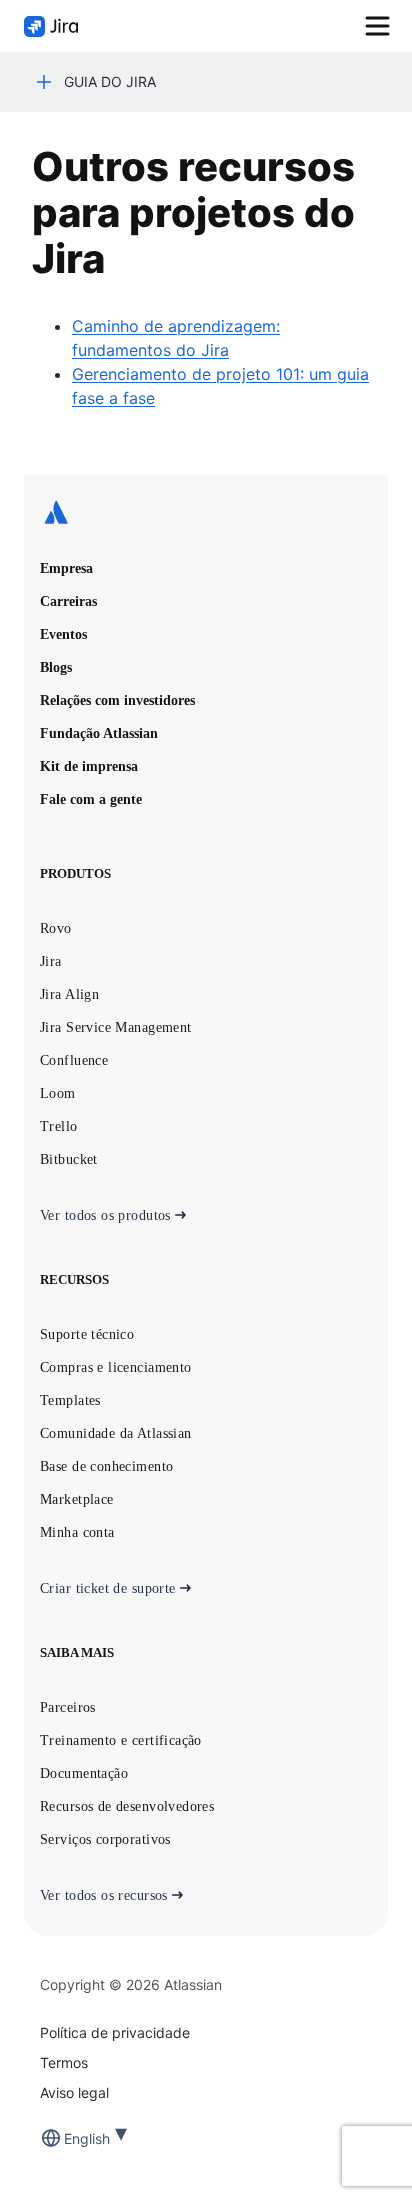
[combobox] (66, 2138)
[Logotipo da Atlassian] (206, 514)
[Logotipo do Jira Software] (51, 26)
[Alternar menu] (377, 26)
